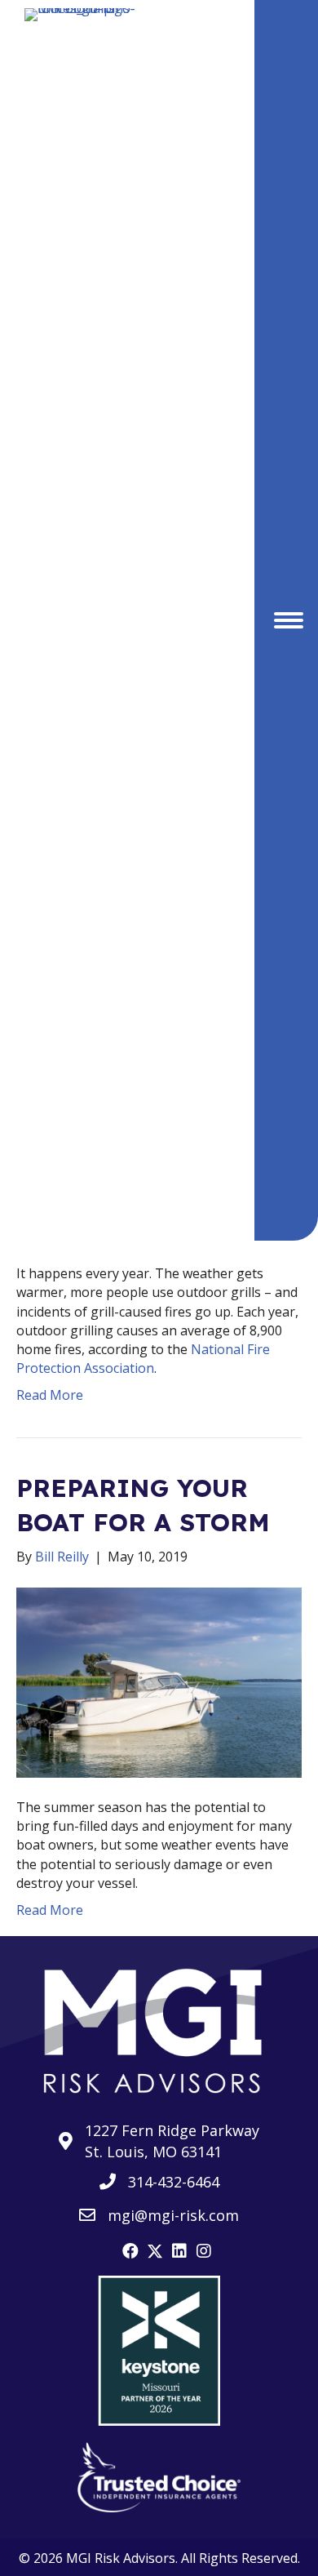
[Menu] (289, 620)
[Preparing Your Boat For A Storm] (159, 1681)
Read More (50, 1395)
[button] (130, 2251)
